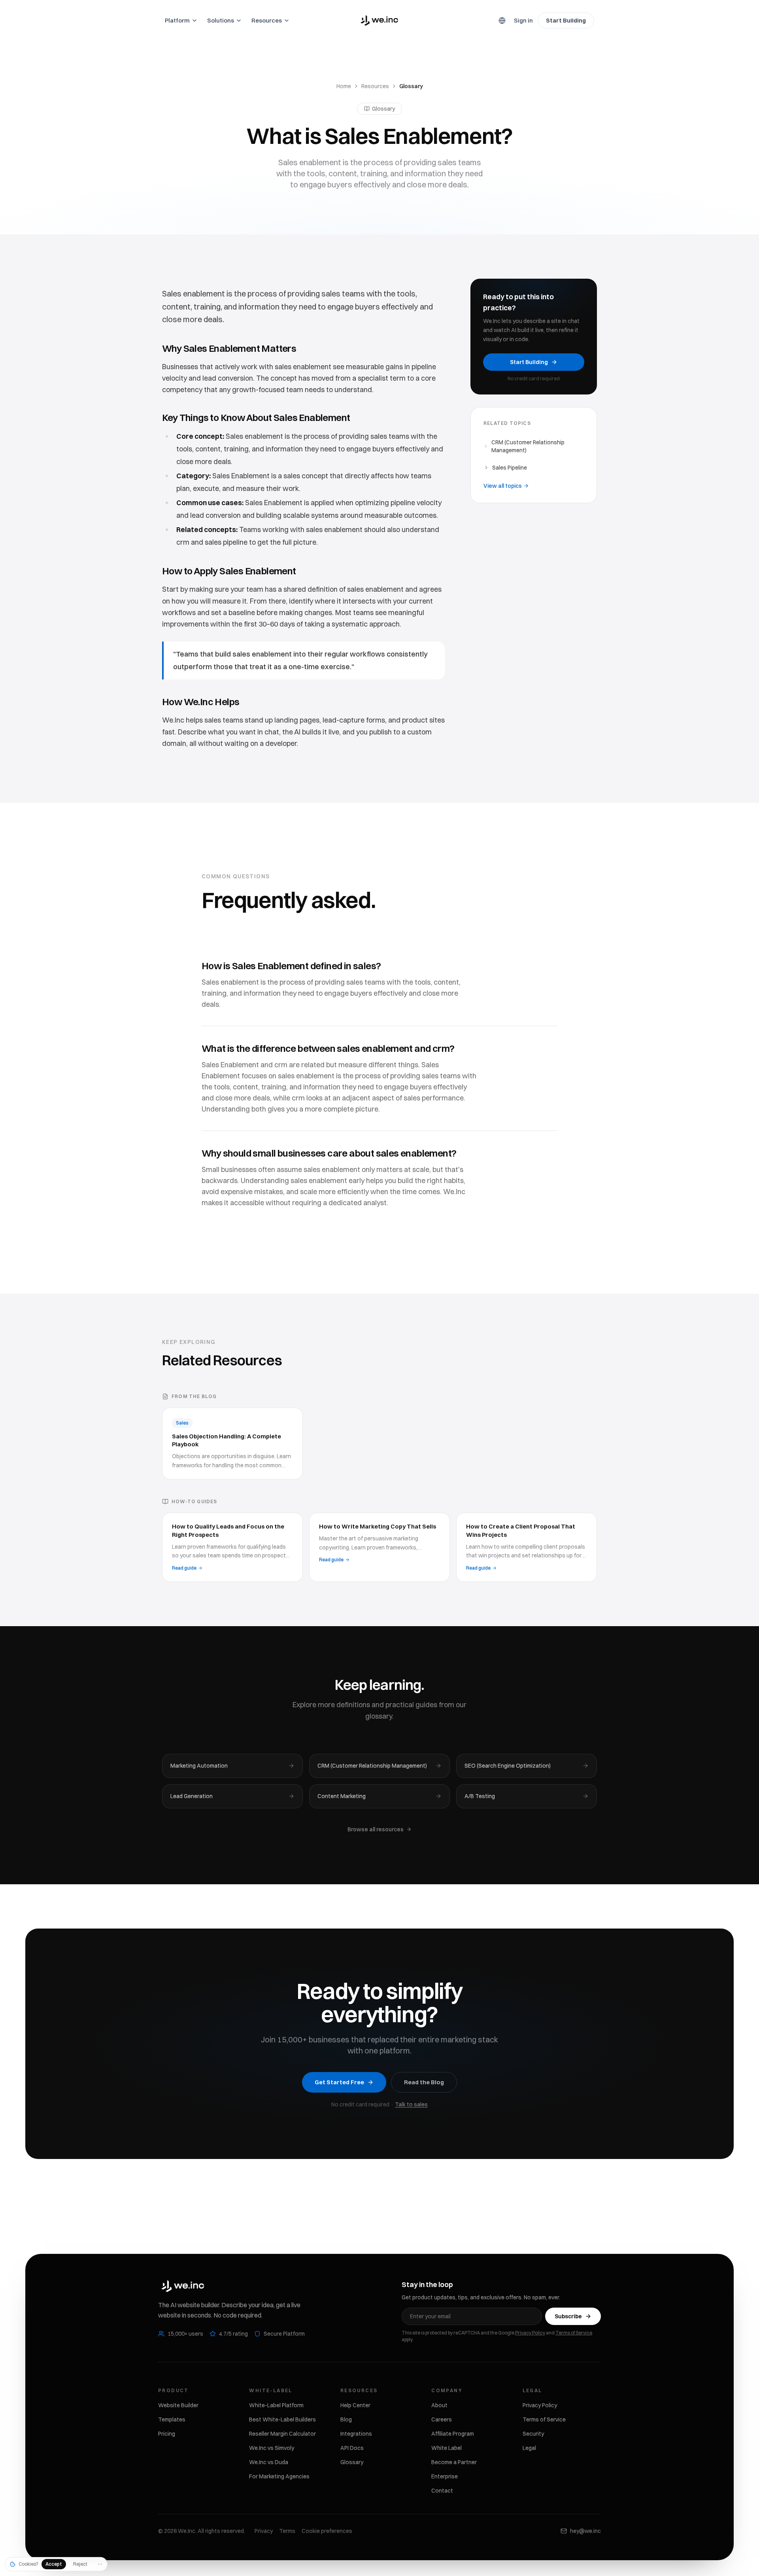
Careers (442, 2419)
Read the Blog (424, 2082)
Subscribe (568, 2316)
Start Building (566, 20)
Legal (529, 2448)
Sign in (523, 20)
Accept (54, 2564)
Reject (80, 2564)
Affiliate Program (453, 2434)
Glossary (352, 2462)
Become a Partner (454, 2462)
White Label (447, 2448)
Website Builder (178, 2405)
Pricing (167, 2434)
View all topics (503, 486)
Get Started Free (339, 2082)
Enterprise (445, 2476)
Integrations (356, 2434)
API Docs (352, 2448)
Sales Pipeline (510, 468)
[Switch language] (502, 21)
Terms (287, 2531)
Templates (172, 2419)
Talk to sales (411, 2104)
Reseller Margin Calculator (282, 2434)
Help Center (355, 2405)
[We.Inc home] (379, 21)
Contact (442, 2491)
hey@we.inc (585, 2531)
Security (533, 2434)
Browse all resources (376, 1829)
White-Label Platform (276, 2405)
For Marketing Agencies (279, 2476)
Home (344, 86)
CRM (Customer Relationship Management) (528, 446)
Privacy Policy (530, 2333)
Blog (346, 2419)
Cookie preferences (327, 2531)
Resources (375, 86)
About (439, 2405)
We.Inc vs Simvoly (272, 2448)
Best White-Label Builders (282, 2419)
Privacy (264, 2531)
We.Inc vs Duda (269, 2462)
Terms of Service (574, 2333)
